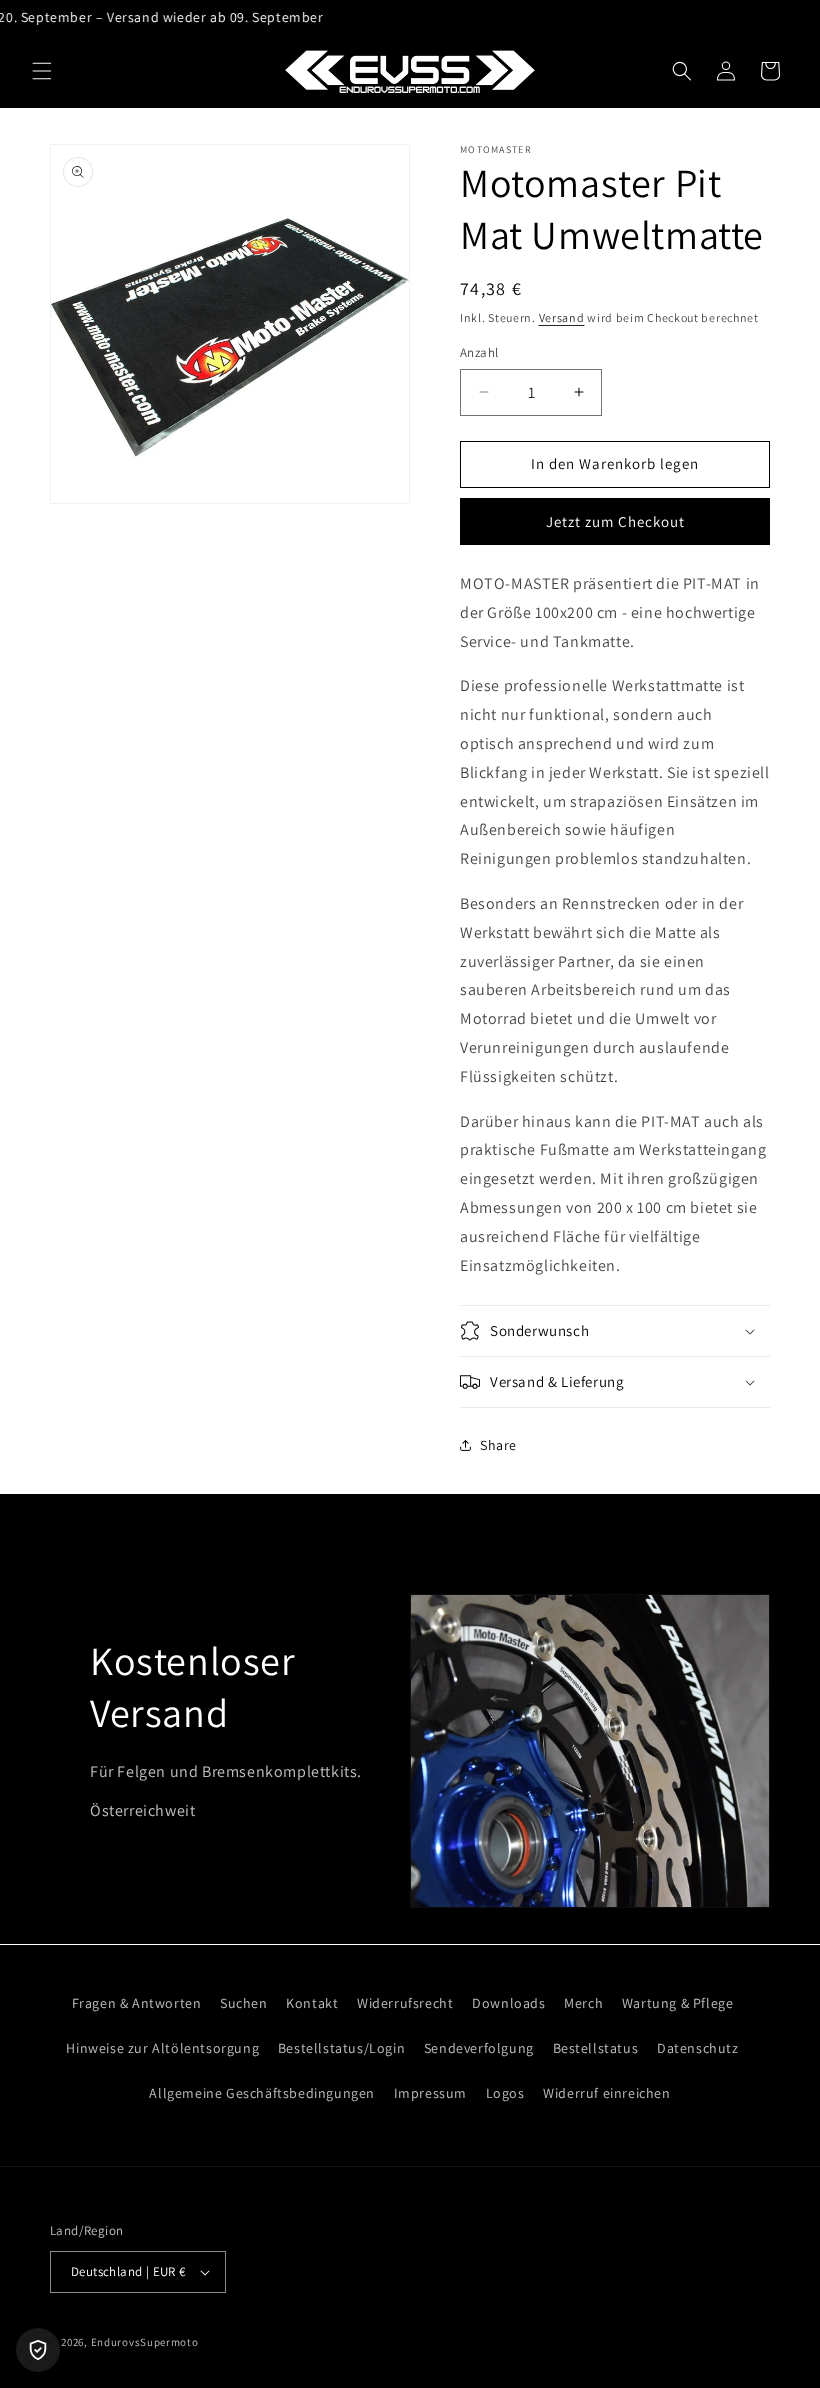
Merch (583, 2003)
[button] (42, 71)
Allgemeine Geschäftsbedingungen (262, 2093)
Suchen (244, 2003)
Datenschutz (698, 2048)
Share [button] (498, 1445)
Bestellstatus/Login (341, 2048)
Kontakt (312, 2003)
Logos (505, 2093)
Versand (562, 317)
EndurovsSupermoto (145, 2342)
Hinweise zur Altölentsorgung (162, 2048)
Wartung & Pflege (678, 2003)
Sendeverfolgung (479, 2048)
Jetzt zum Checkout (615, 521)
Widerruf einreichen (606, 2093)
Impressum (430, 2093)
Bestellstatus (596, 2048)
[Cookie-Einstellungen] (38, 2350)
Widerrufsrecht (405, 2003)
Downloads (508, 2003)
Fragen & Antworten (137, 2003)
